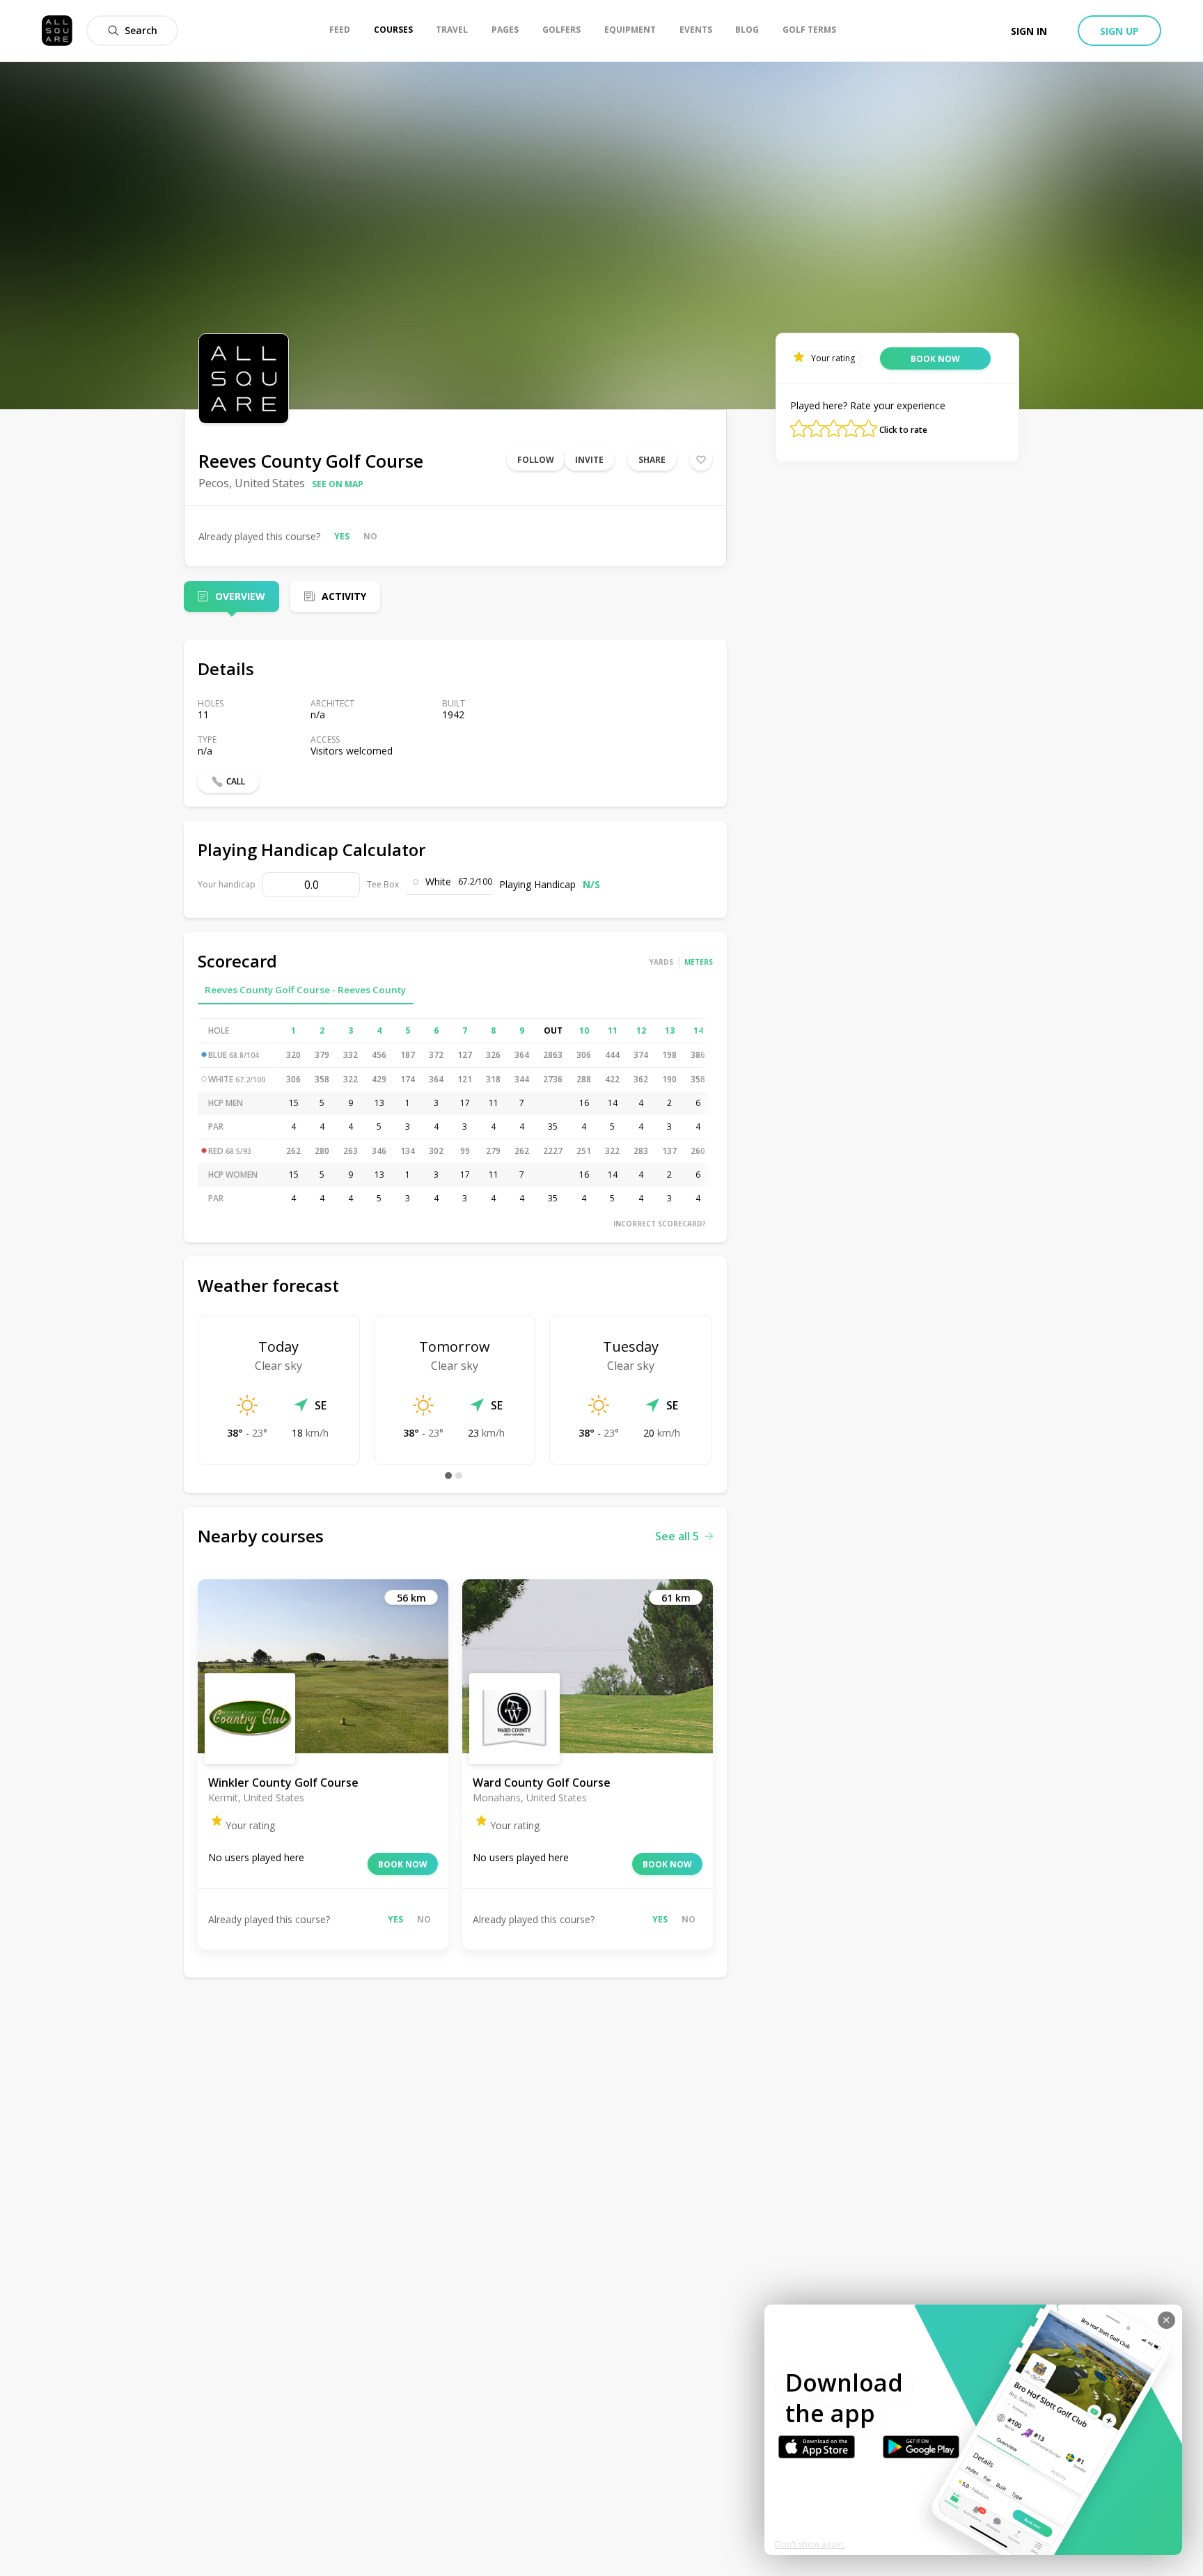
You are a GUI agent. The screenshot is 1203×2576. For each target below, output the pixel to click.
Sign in (1029, 31)
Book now (403, 1864)
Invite (589, 460)
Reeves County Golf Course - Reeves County (305, 990)
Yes (342, 536)
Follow (536, 460)
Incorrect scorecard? (660, 1224)
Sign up (1119, 31)
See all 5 (677, 1536)
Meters (699, 962)
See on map (338, 484)
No (370, 536)
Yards (661, 962)
